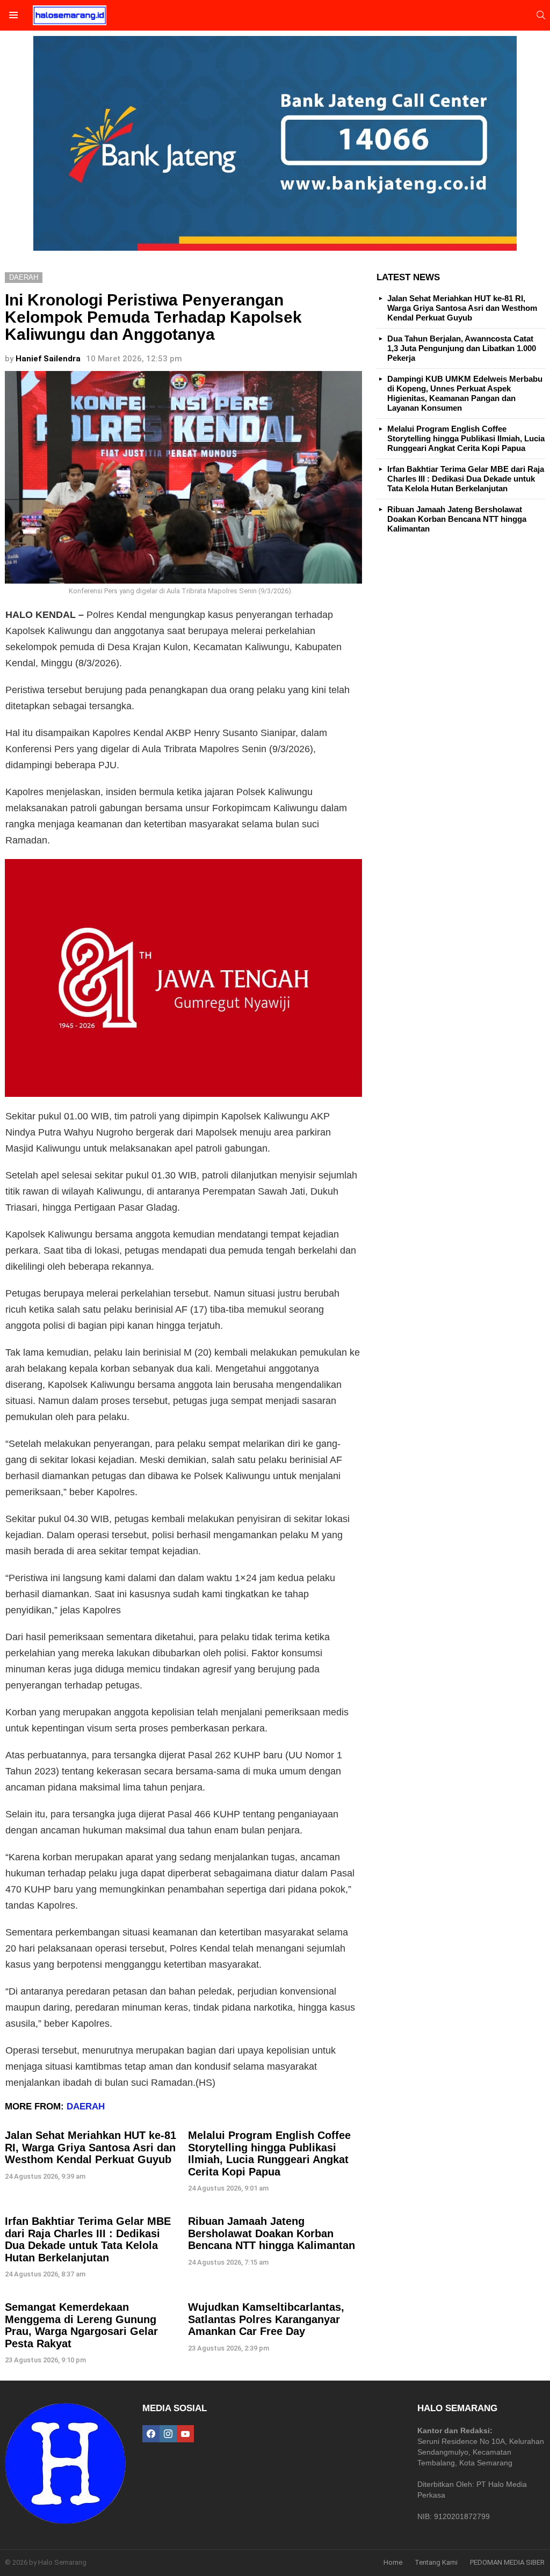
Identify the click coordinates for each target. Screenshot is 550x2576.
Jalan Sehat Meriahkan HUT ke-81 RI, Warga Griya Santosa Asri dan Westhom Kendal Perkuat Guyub (91, 2147)
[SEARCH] (541, 15)
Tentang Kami (436, 2562)
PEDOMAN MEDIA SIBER (507, 2562)
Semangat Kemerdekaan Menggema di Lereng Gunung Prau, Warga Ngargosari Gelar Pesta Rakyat (81, 2325)
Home (393, 2562)
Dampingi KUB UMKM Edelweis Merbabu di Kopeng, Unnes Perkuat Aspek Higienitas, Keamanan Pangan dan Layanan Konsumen (465, 393)
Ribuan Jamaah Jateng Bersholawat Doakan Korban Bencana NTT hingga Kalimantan (272, 2233)
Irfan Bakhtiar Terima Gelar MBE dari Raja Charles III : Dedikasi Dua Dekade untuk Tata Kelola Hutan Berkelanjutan (88, 2239)
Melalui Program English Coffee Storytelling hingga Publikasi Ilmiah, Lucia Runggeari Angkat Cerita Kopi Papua (269, 2153)
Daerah (86, 2106)
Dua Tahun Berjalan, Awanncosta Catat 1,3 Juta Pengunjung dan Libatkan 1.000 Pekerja (462, 348)
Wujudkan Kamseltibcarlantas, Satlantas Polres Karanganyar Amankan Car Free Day (266, 2319)
